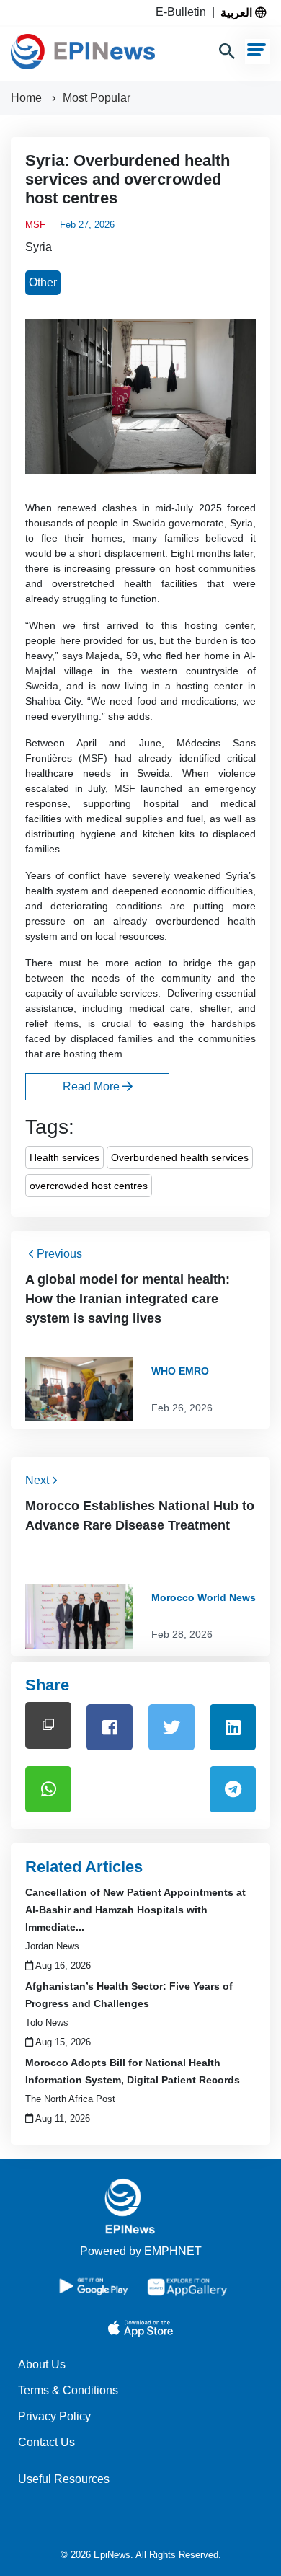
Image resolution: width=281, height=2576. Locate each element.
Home (28, 98)
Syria (39, 247)
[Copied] (48, 1725)
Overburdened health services (180, 1157)
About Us (42, 2364)
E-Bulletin (184, 12)
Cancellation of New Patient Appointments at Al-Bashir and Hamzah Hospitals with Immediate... (135, 1910)
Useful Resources (64, 2479)
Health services (64, 1157)
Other (43, 282)
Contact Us (46, 2442)
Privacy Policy (54, 2416)
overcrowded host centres (89, 1186)
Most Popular (97, 98)
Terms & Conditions (68, 2390)
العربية (238, 12)
